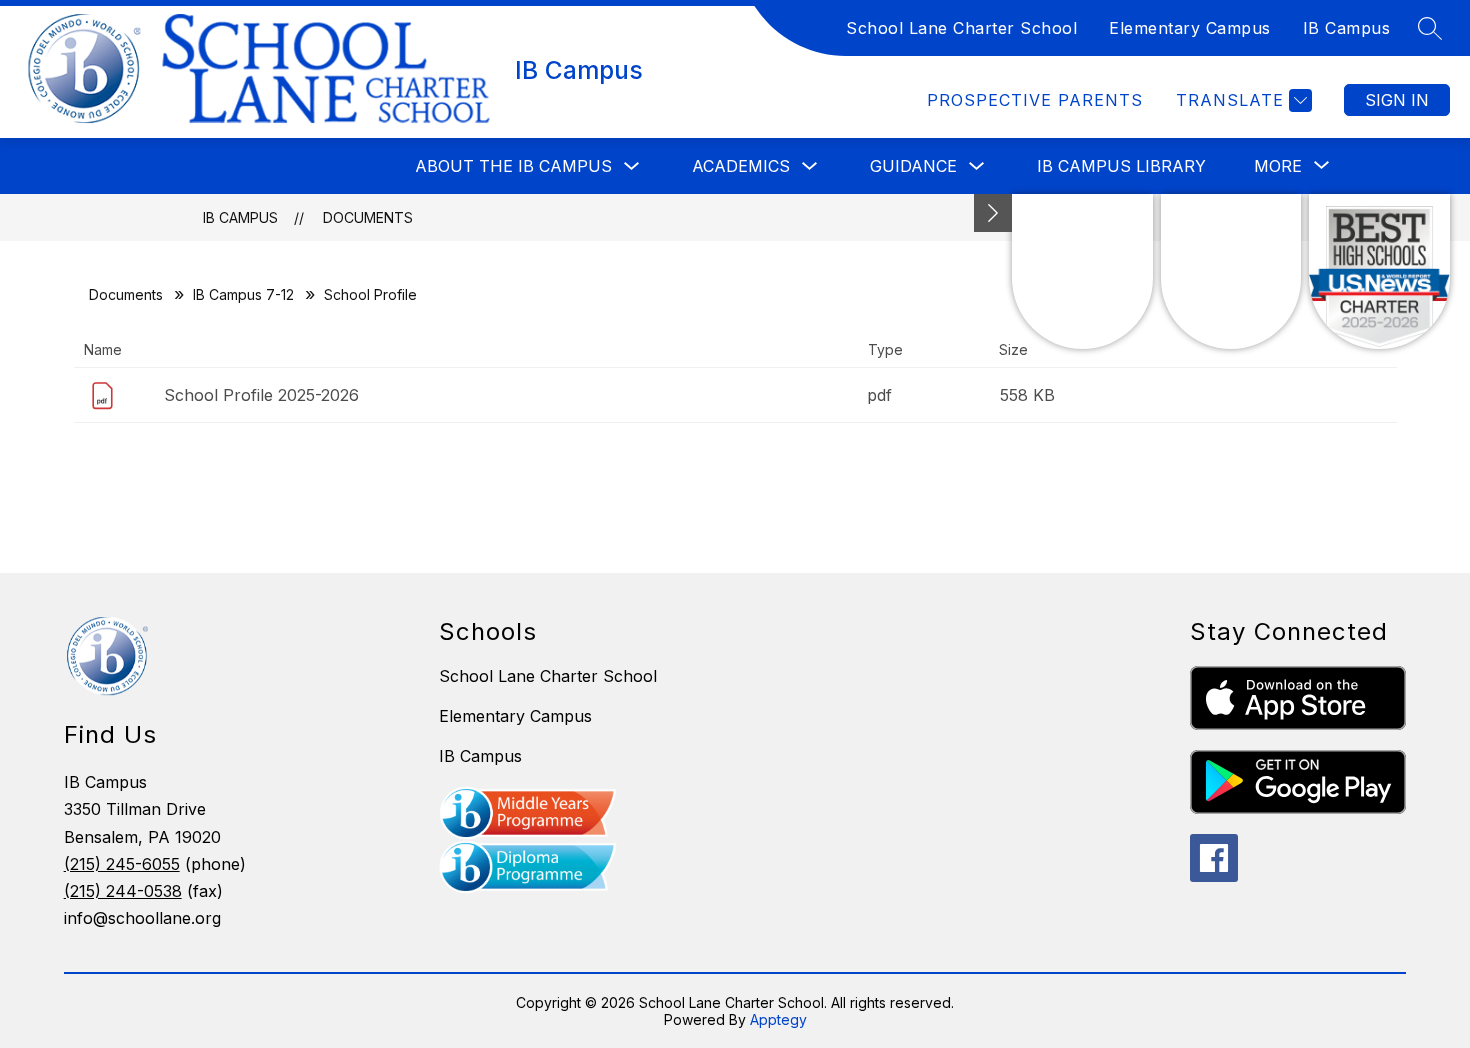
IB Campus (1347, 28)
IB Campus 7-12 (243, 294)
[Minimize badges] (993, 213)
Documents (368, 217)
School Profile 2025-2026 (261, 395)
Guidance (913, 166)
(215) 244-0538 (123, 891)
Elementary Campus (1190, 28)
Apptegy (778, 1019)
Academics (741, 166)
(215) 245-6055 (122, 864)
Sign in (1397, 100)
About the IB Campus (513, 166)
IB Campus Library (1121, 166)
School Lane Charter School (961, 28)
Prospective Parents (1035, 100)
